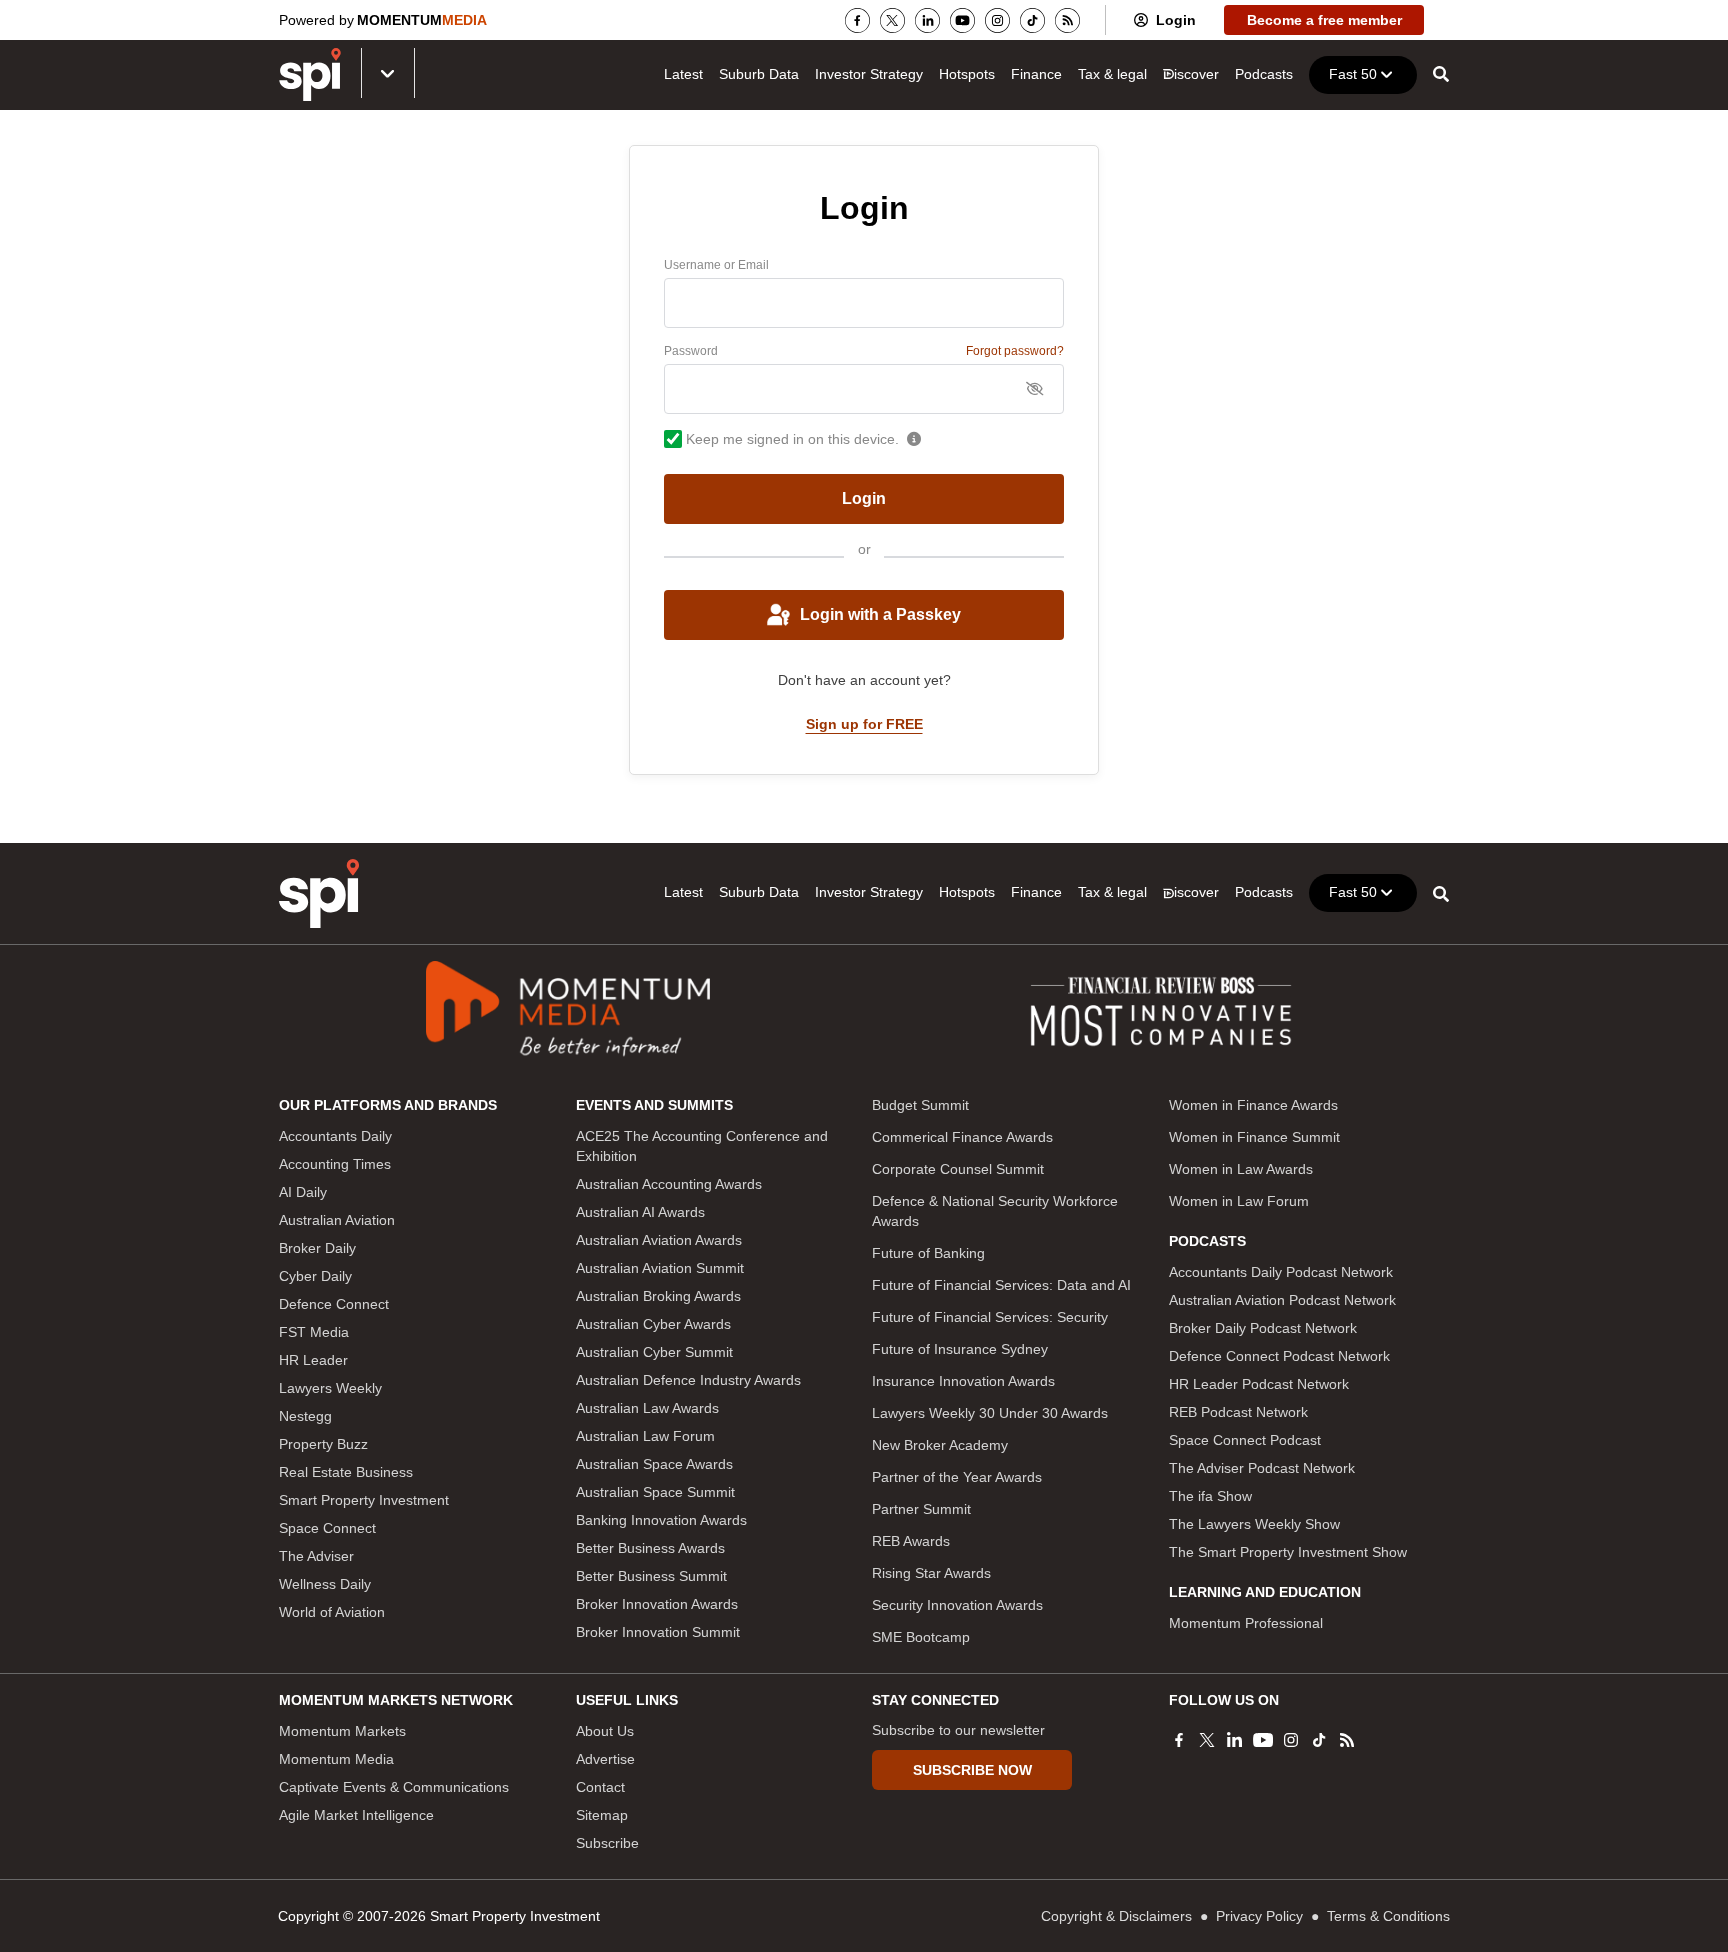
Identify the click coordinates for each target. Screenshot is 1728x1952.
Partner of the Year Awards (957, 1477)
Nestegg (305, 1416)
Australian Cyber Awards (653, 1324)
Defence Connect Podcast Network (1279, 1356)
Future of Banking (928, 1253)
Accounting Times (335, 1164)
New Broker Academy (940, 1445)
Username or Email (716, 265)
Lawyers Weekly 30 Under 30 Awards (990, 1413)
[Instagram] (997, 20)
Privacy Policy (1259, 1916)
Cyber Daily (315, 1276)
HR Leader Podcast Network (1259, 1384)
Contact (600, 1787)
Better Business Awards (650, 1548)
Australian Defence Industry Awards (688, 1380)
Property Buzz (323, 1444)
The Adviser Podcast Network (1262, 1468)
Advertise (605, 1759)
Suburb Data (759, 74)
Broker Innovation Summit (658, 1632)
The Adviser (316, 1556)
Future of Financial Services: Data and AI (1001, 1285)
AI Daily (303, 1192)
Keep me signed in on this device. (792, 439)
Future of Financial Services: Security (990, 1317)
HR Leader (313, 1360)
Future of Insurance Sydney (960, 1349)
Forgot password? (1015, 351)
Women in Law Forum (1239, 1201)
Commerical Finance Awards (962, 1137)
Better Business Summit (651, 1576)
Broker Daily (317, 1248)
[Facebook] (857, 20)
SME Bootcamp (921, 1637)
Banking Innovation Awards (661, 1520)
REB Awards (911, 1541)
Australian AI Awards (640, 1212)
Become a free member (1324, 20)
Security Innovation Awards (957, 1605)
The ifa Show (1210, 1496)
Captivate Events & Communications (394, 1787)
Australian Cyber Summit (654, 1352)
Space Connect (327, 1528)
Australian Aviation (337, 1220)
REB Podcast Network (1238, 1412)
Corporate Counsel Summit (958, 1169)
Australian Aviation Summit (660, 1268)
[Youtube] (962, 20)
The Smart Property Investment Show (1288, 1552)
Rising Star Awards (931, 1573)
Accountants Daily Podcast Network (1281, 1272)
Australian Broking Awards (658, 1296)
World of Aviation (332, 1612)
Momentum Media (336, 1759)
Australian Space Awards (654, 1464)
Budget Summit (920, 1105)
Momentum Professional (1246, 1623)
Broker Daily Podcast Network (1263, 1328)
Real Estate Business (346, 1472)
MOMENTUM (422, 20)
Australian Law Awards (647, 1408)
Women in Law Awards (1241, 1169)
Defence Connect (334, 1304)
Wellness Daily (325, 1584)
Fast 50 (1353, 74)
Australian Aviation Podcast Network (1282, 1300)
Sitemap (602, 1815)
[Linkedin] (927, 20)
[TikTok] (1032, 20)
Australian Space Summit (655, 1492)
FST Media (314, 1332)
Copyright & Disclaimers (1116, 1916)
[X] (892, 20)
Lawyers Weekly (330, 1388)
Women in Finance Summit (1254, 1137)
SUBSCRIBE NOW (972, 1770)
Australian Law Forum (645, 1436)
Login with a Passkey (880, 614)
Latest (683, 74)
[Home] (319, 893)
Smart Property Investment (364, 1500)
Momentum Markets (342, 1731)
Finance (1036, 74)
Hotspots (967, 74)
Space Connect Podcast (1245, 1440)
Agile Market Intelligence (356, 1815)
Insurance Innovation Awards (963, 1381)
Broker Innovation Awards (657, 1604)
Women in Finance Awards (1253, 1105)
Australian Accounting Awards (669, 1184)
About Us (605, 1731)
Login (1176, 20)
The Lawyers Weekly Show (1254, 1524)
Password (691, 351)
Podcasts (1264, 74)
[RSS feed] (1067, 20)
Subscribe (607, 1843)
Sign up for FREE (864, 724)
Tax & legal (1112, 74)
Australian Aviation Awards (659, 1240)
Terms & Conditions (1388, 1916)
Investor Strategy (869, 74)
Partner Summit (921, 1509)
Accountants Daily (335, 1136)
